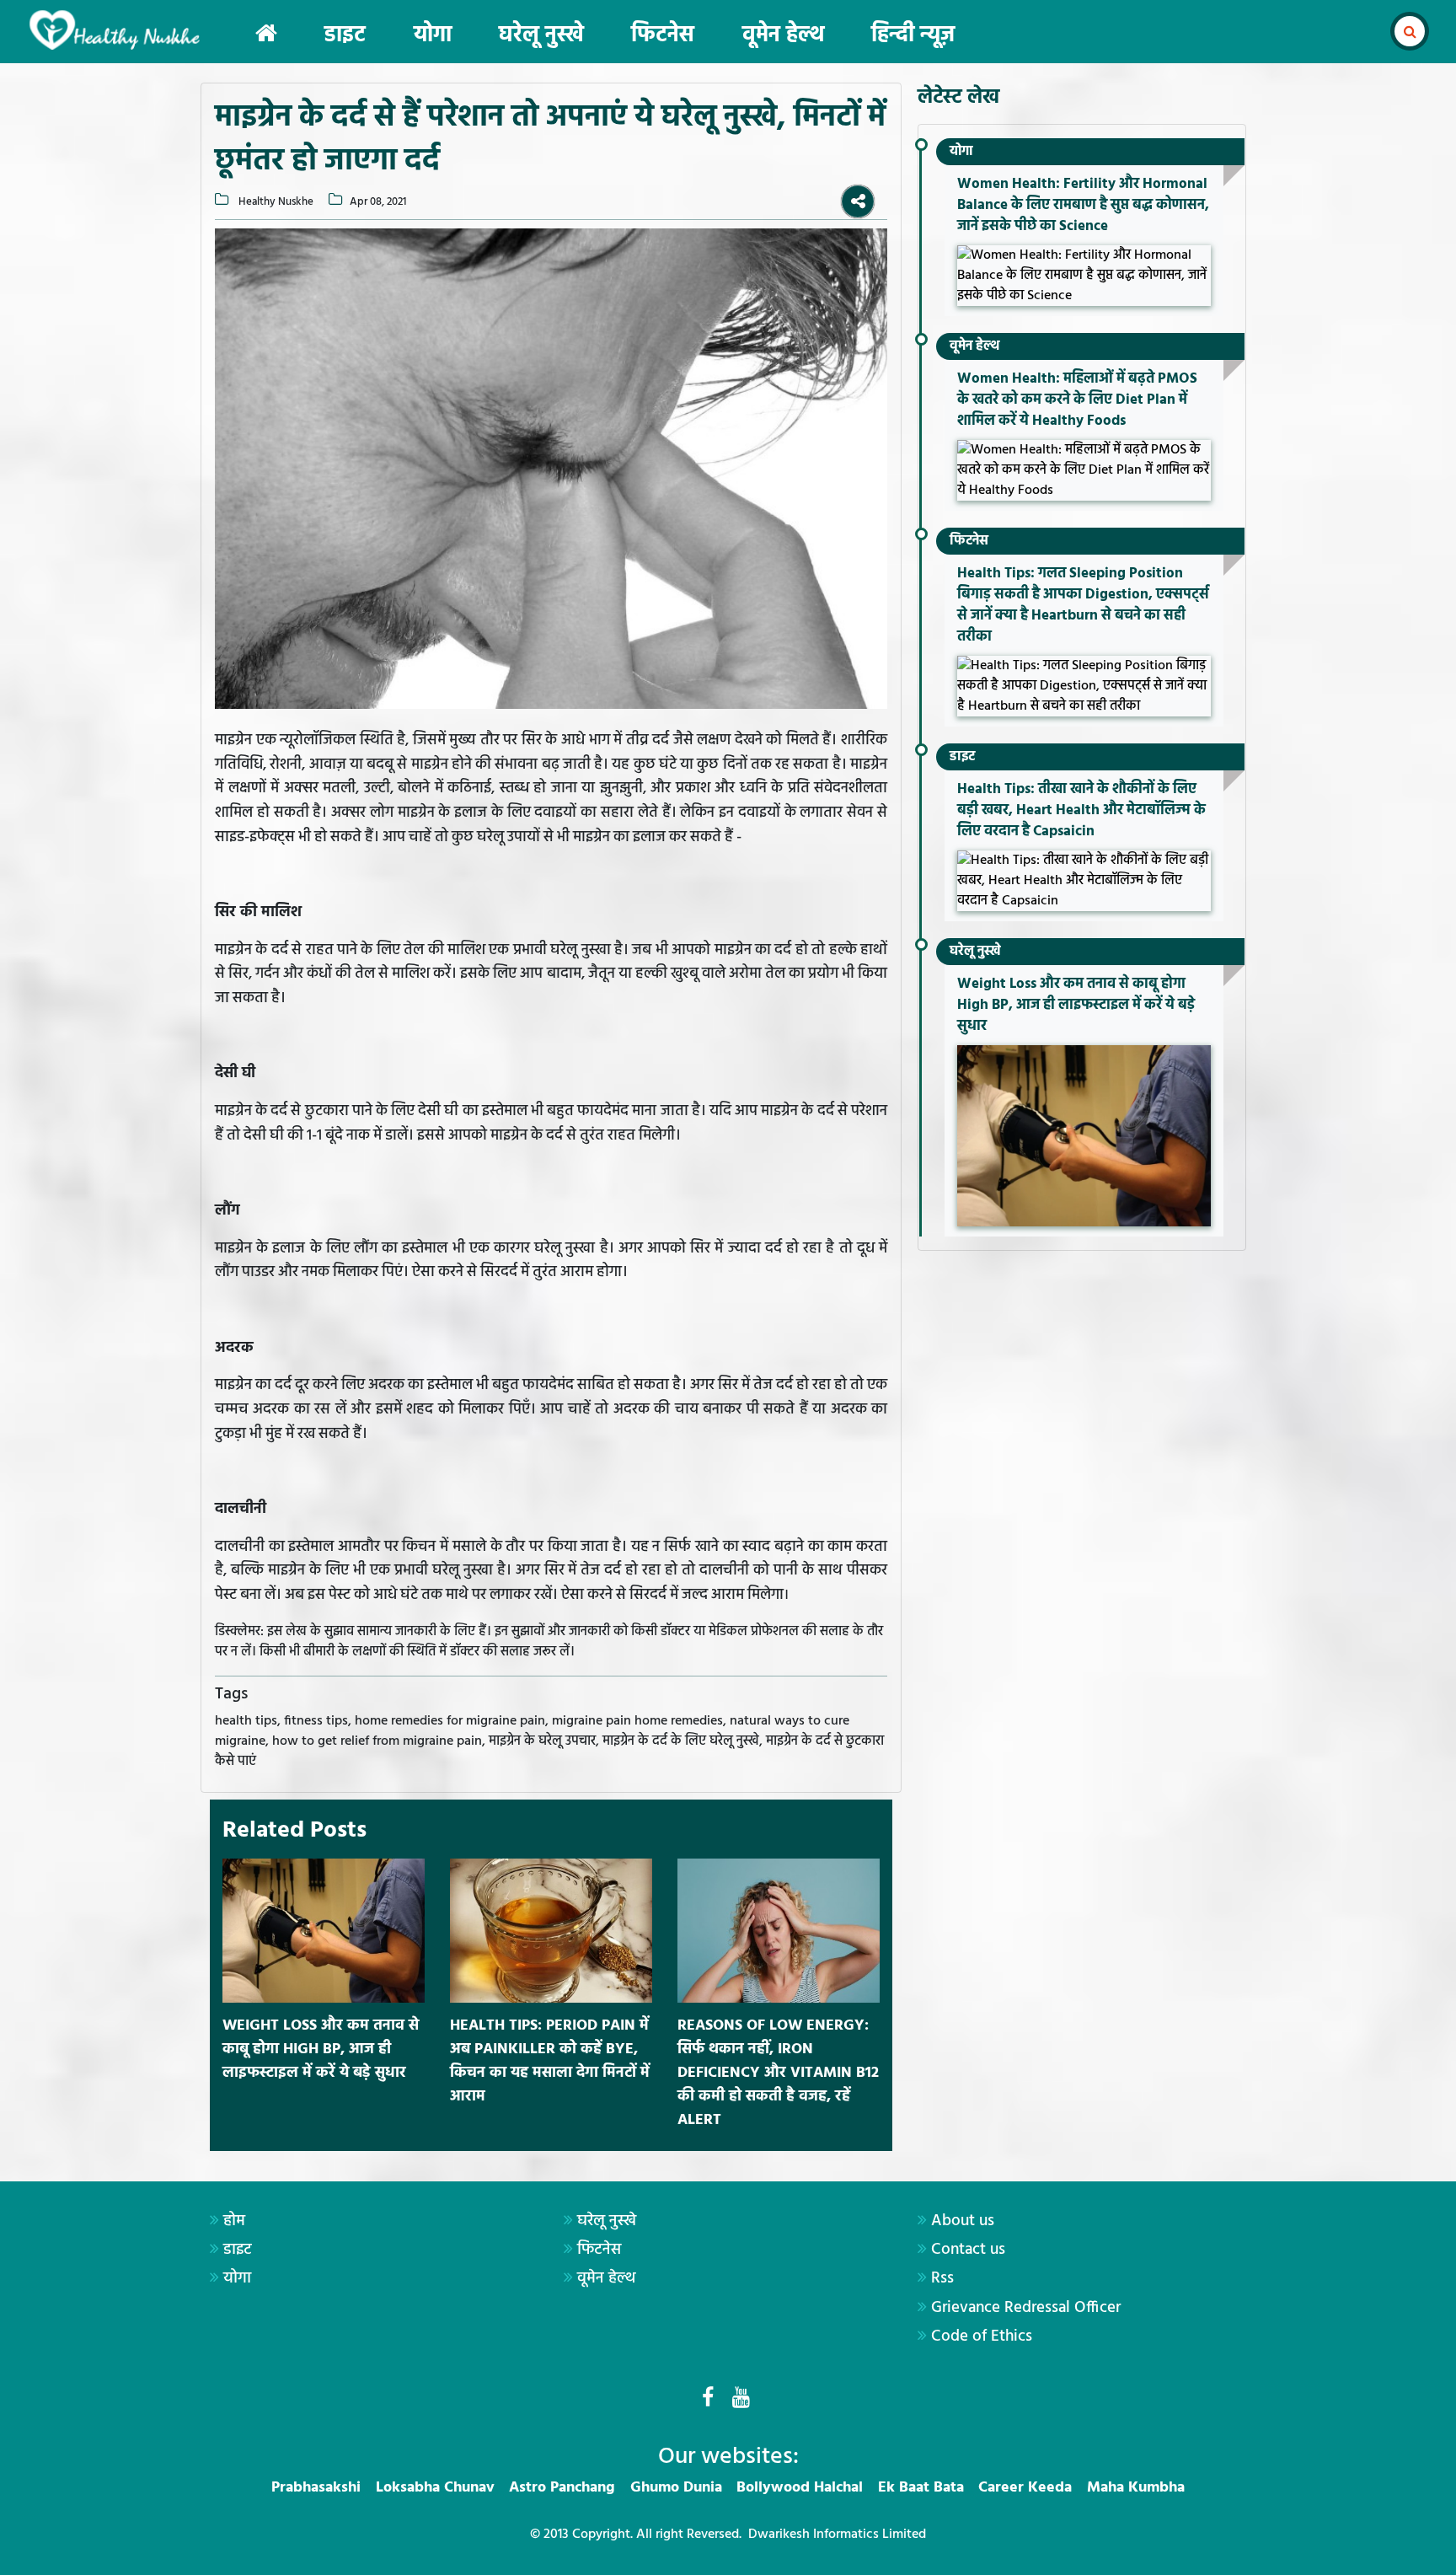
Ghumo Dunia (676, 2488)
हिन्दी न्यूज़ (913, 36)
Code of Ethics (982, 2336)
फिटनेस (663, 36)
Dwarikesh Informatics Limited (837, 2535)
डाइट (345, 36)
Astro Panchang (562, 2488)
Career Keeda (1025, 2488)
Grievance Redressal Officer (1026, 2308)
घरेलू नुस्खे (541, 36)
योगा (433, 36)
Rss (942, 2278)
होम (234, 2221)
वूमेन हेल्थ (783, 36)
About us (963, 2221)
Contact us (968, 2250)
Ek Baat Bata (921, 2488)
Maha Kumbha (1136, 2488)
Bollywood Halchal (800, 2488)
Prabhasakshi (316, 2488)
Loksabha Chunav (435, 2488)
